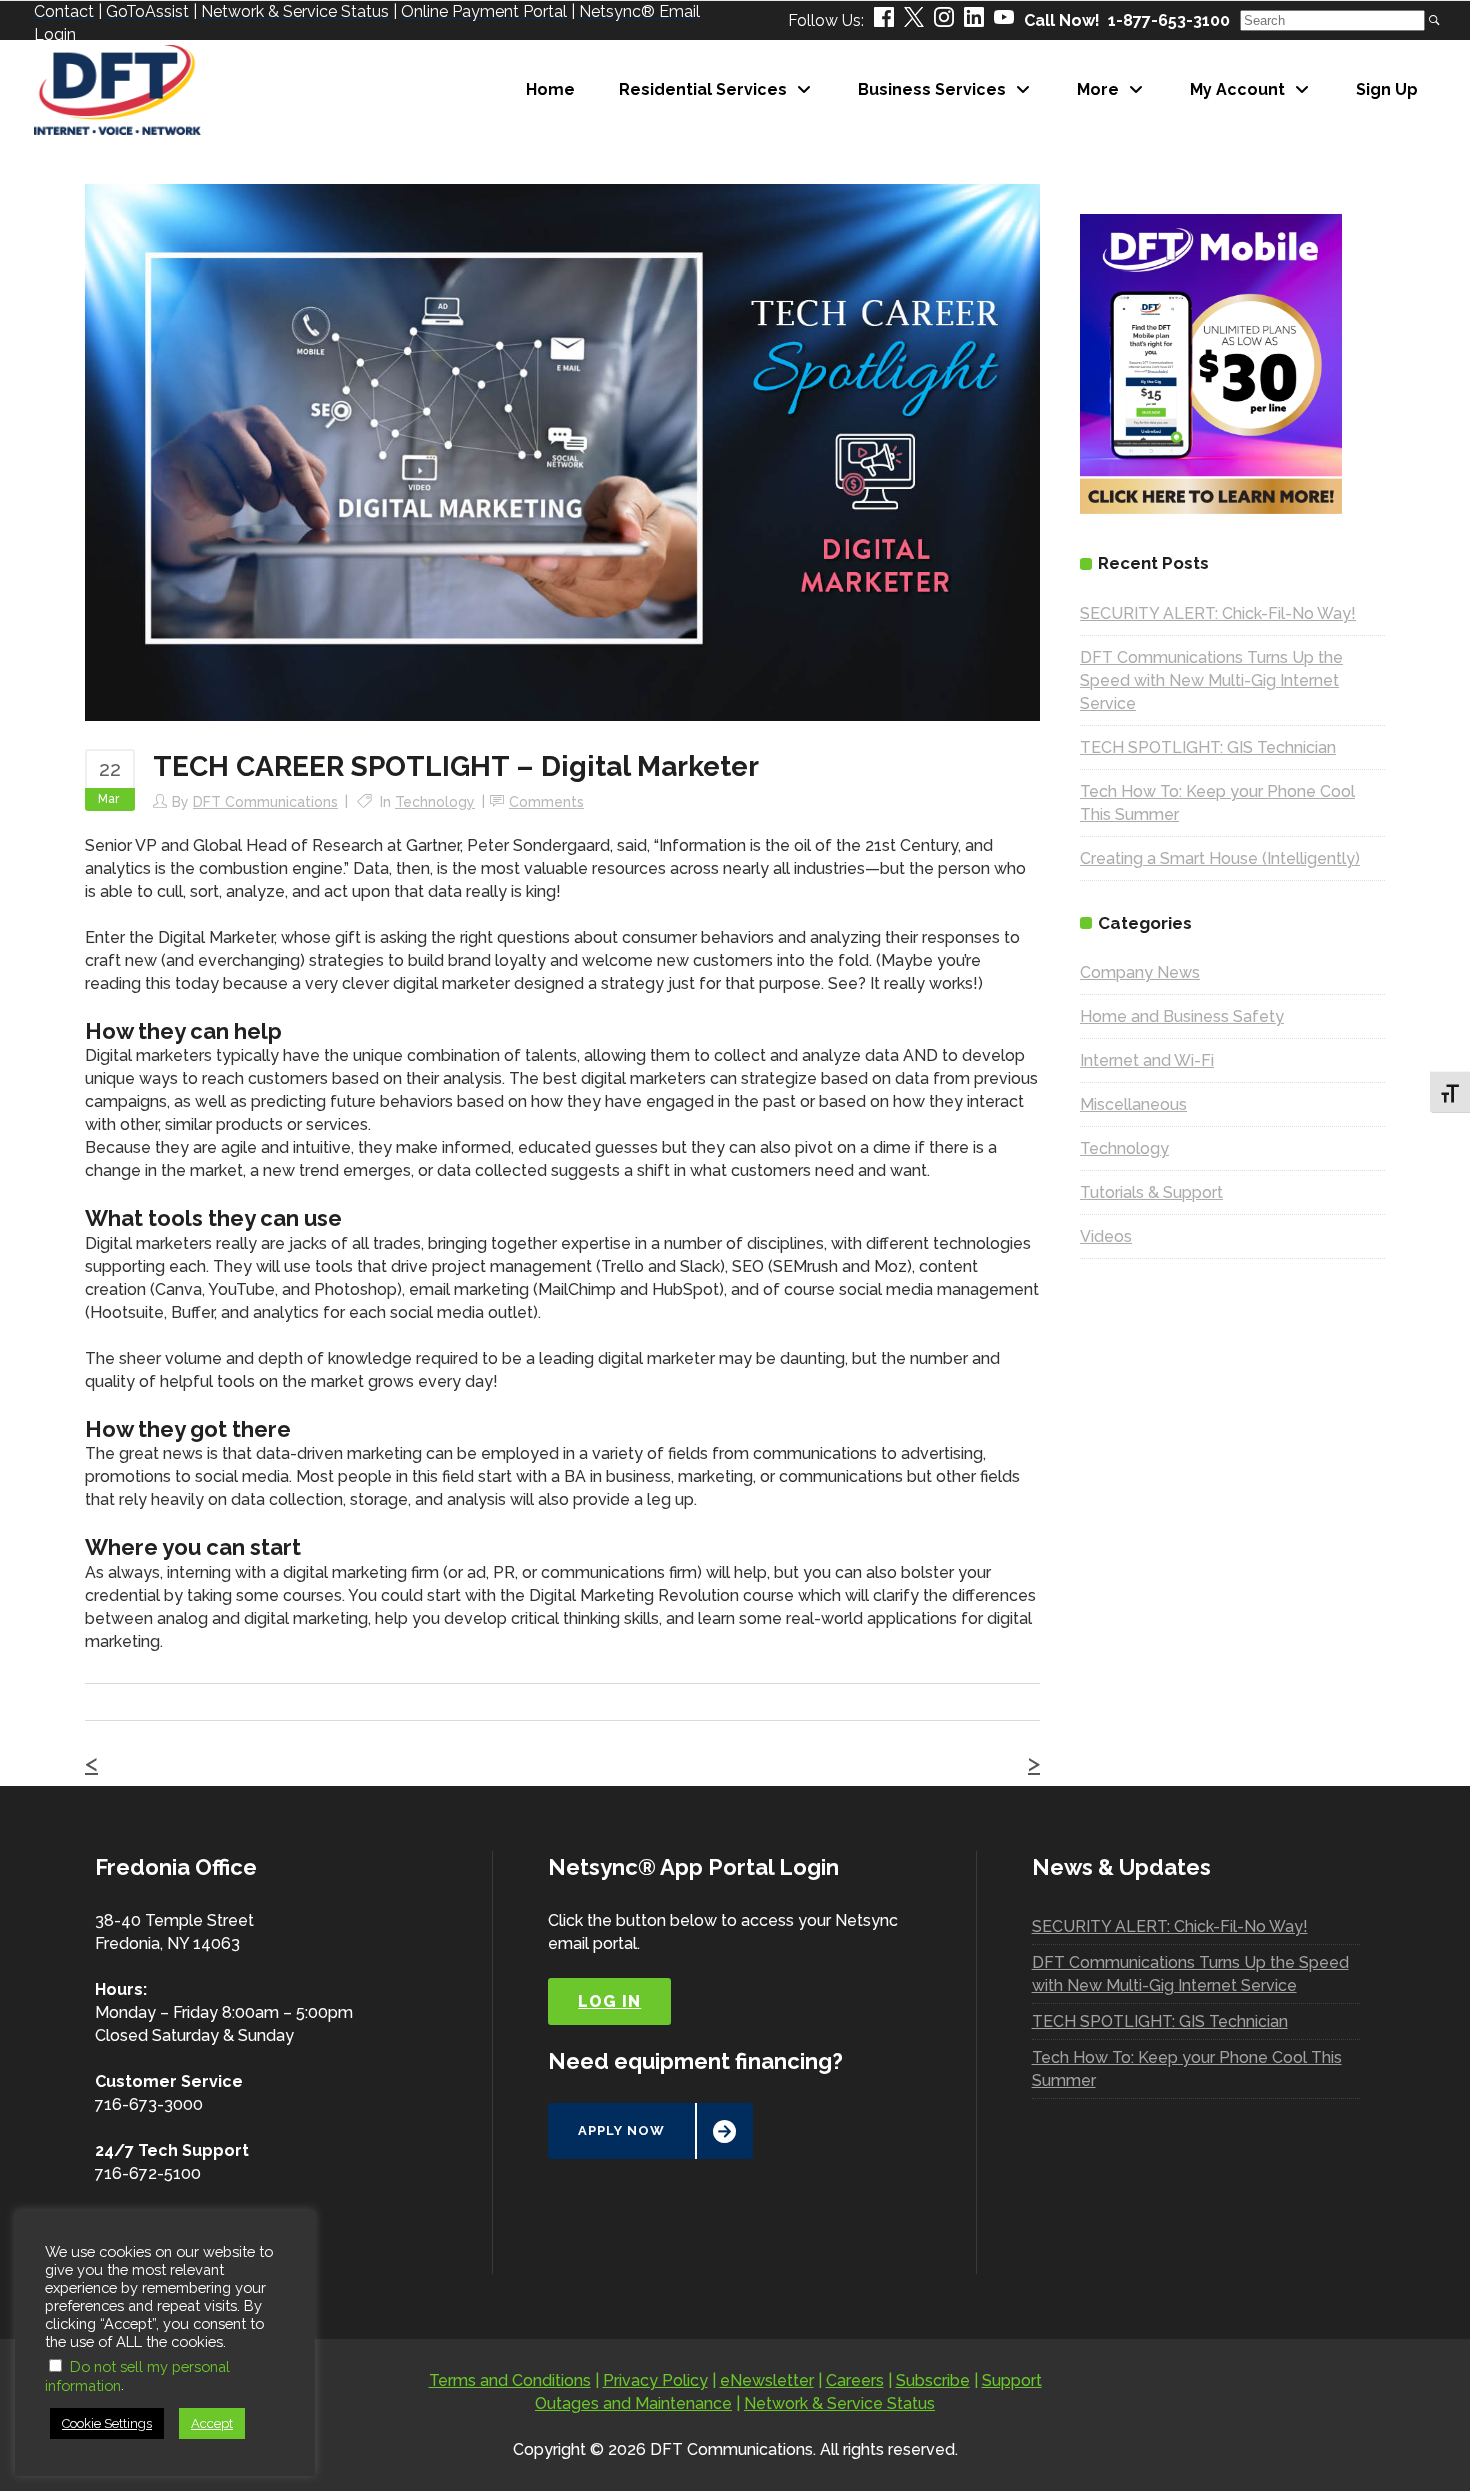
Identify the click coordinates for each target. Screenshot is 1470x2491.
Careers (855, 2380)
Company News (1140, 972)
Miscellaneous (1133, 1104)
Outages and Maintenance (633, 2403)
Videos (1106, 1236)
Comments (546, 802)
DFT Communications (265, 802)
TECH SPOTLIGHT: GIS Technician (1208, 747)
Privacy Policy (655, 2380)
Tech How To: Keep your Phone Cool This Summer (1187, 2069)
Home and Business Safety (1182, 1016)
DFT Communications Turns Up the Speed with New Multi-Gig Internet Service (1211, 680)
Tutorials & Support (1151, 1192)
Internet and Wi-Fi (1147, 1060)
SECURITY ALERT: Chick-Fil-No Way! (1218, 613)
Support (1012, 2380)
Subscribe (933, 2380)
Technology (435, 802)
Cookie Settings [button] (107, 2423)
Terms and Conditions (510, 2380)
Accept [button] (212, 2423)
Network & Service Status (839, 2403)
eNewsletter (767, 2380)
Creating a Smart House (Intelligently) (1220, 858)
